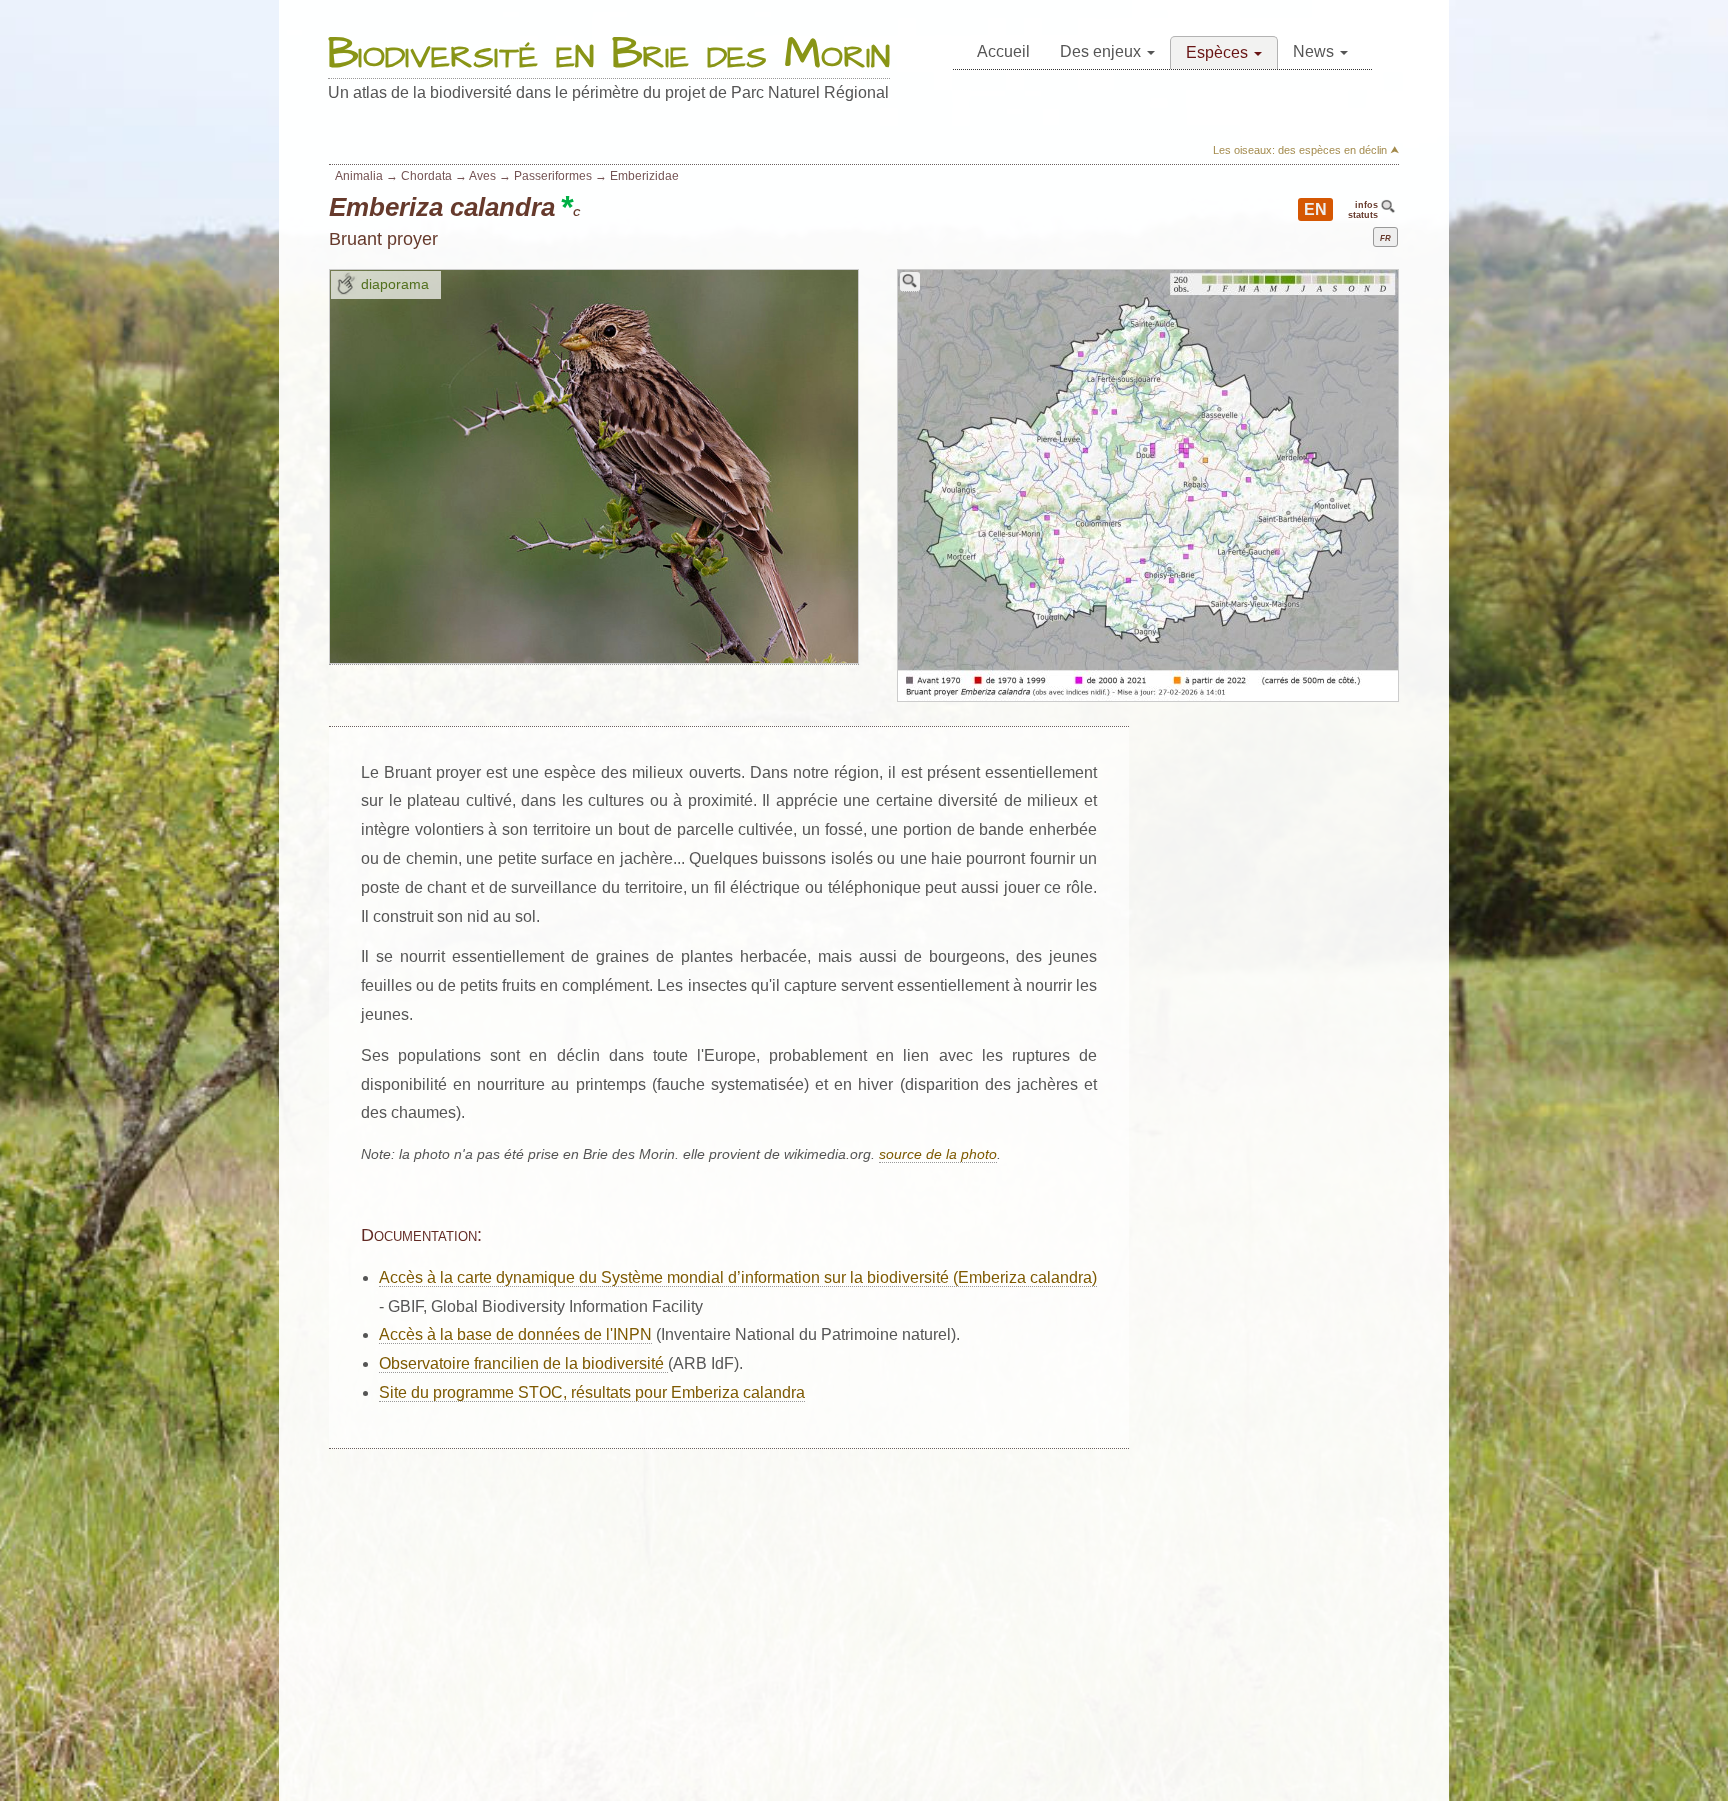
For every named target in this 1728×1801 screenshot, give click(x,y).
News (1315, 51)
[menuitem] (1003, 52)
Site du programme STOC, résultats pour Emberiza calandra (592, 1392)
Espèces (1219, 52)
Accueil (1003, 51)
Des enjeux (1102, 51)
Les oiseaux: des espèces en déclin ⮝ (1306, 150)
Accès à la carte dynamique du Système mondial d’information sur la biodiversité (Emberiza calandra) (738, 1277)
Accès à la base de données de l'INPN (515, 1334)
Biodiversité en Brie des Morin (609, 55)
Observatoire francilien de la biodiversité (523, 1363)
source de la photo (938, 1154)
